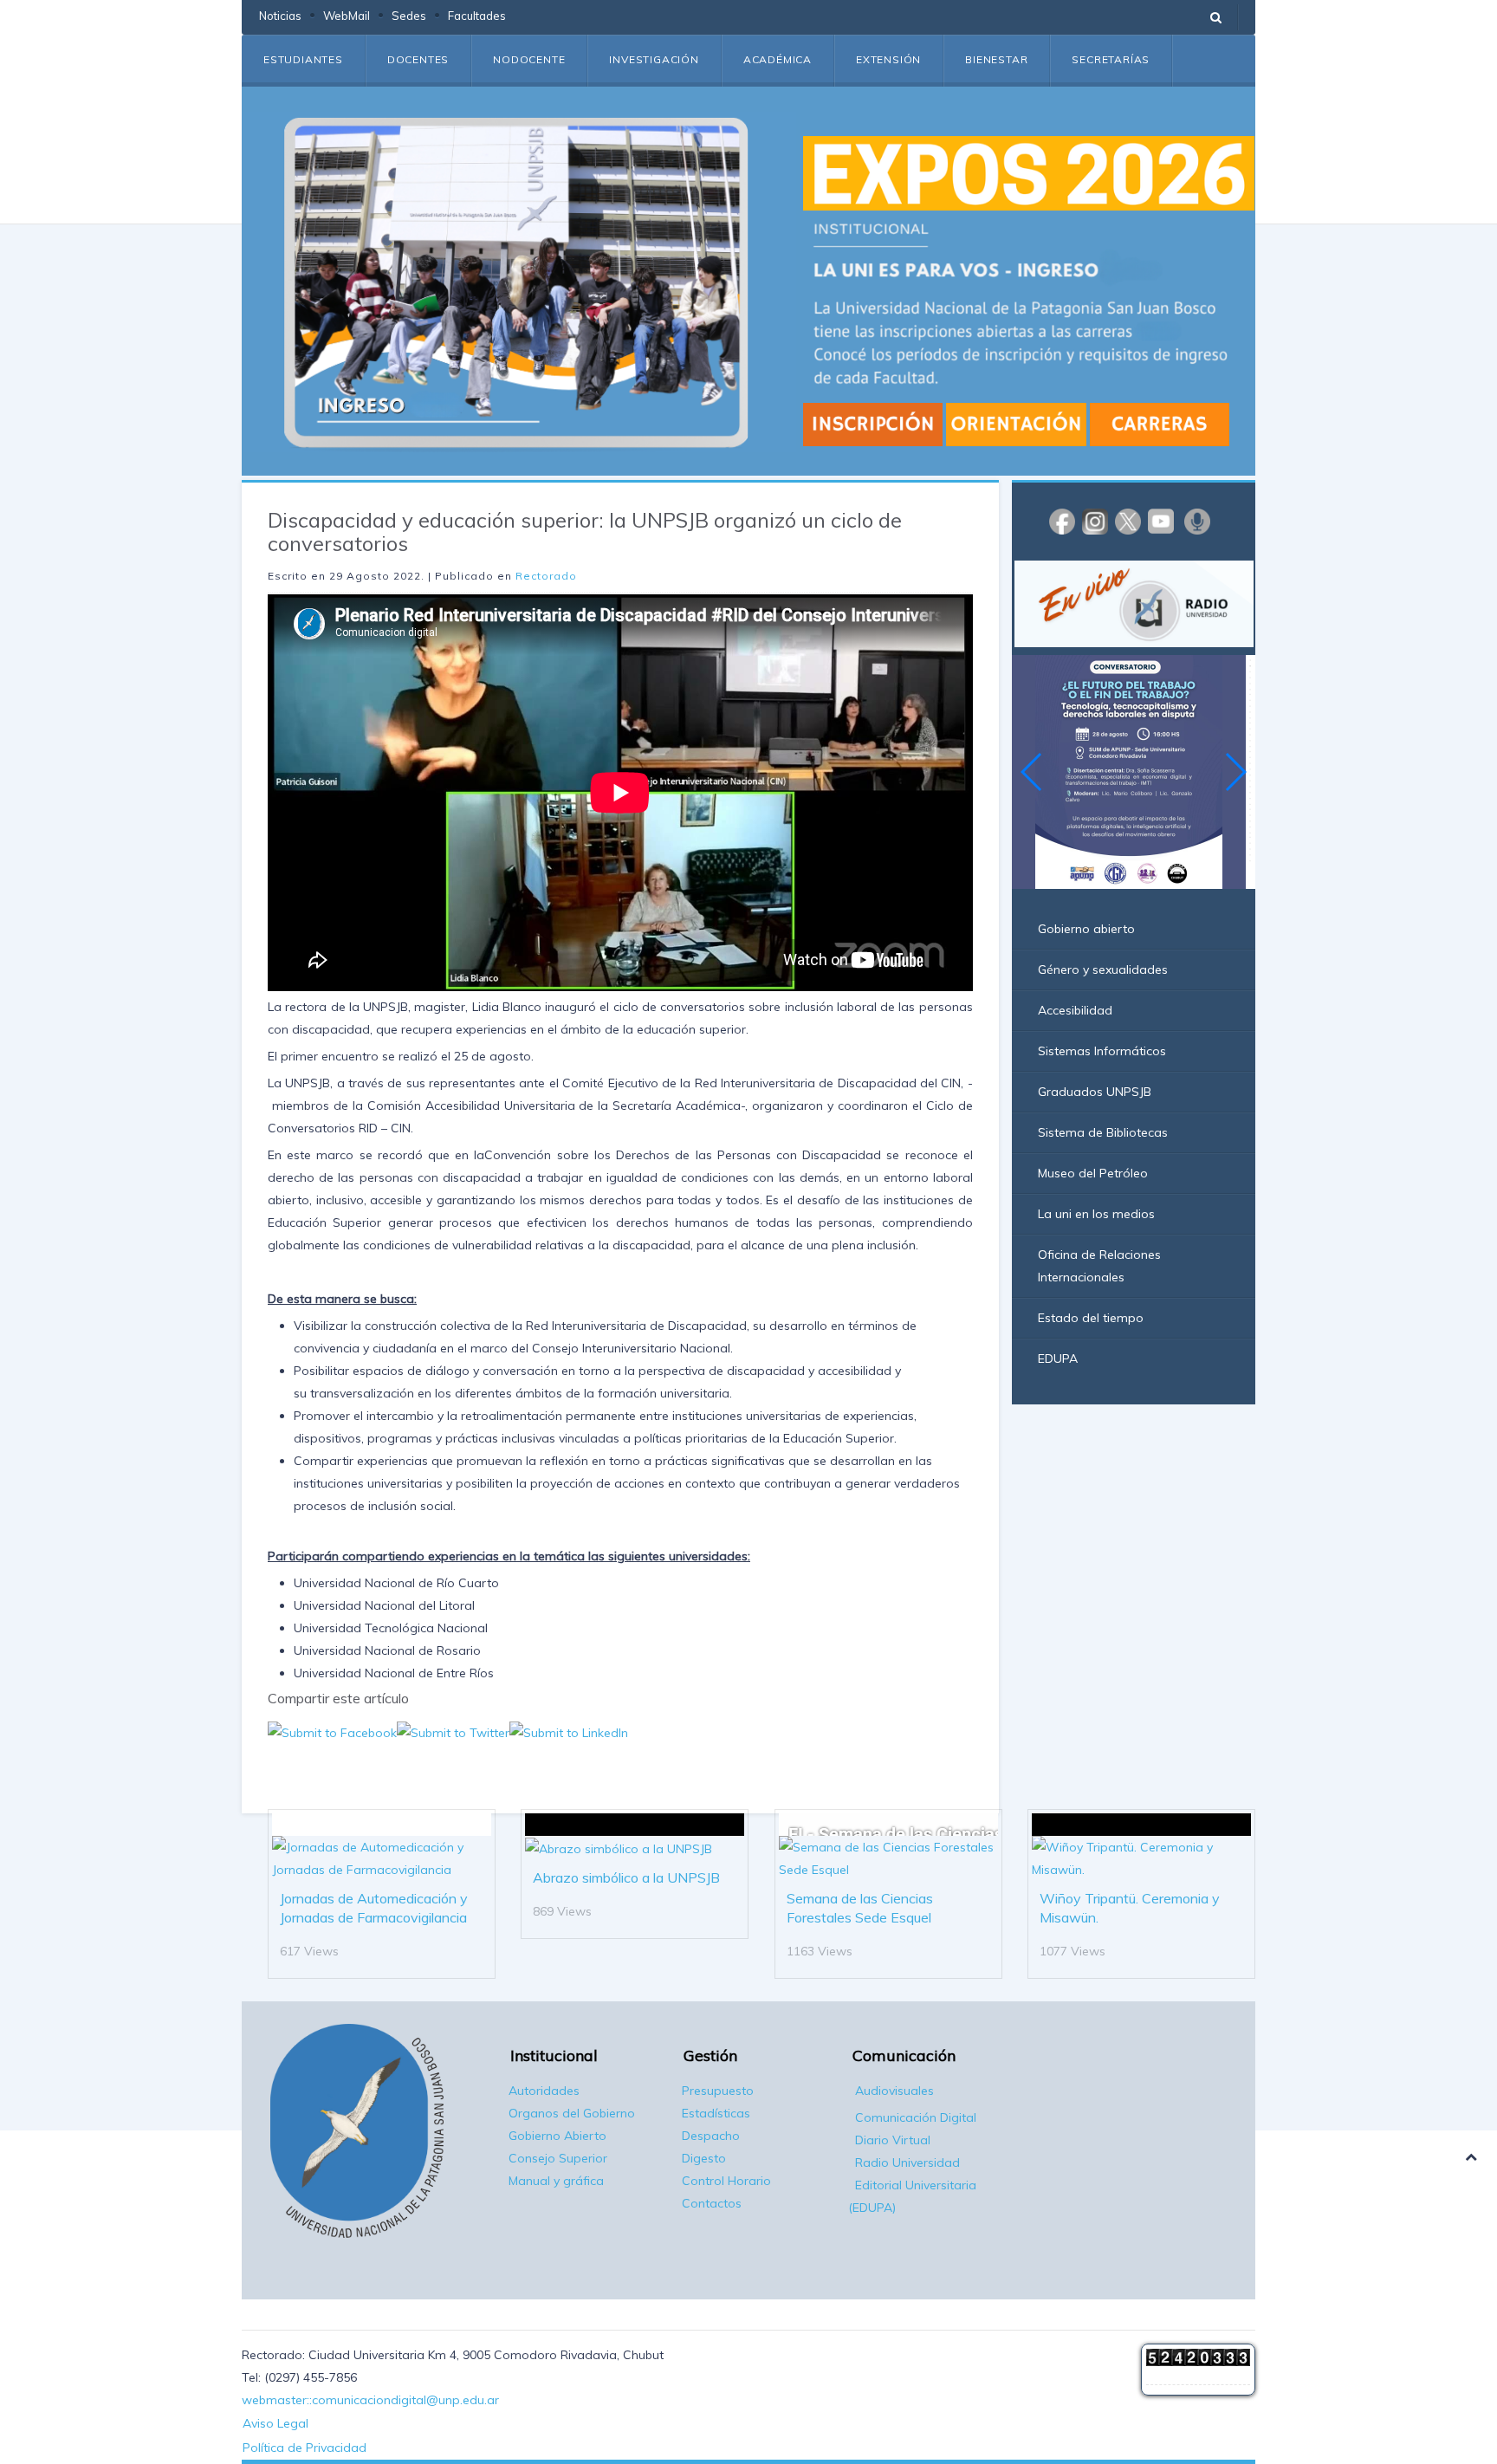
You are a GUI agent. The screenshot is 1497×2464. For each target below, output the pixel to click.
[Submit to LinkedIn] (569, 1732)
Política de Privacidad (305, 2448)
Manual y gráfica (556, 2181)
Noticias (280, 16)
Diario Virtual (893, 2140)
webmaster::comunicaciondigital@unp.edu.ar (370, 2400)
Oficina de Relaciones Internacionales (1099, 1266)
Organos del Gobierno (572, 2113)
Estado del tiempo (1091, 1318)
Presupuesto (718, 2091)
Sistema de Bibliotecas (1103, 1132)
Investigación (654, 59)
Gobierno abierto (1086, 929)
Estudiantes (303, 59)
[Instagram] (1095, 521)
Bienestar (996, 59)
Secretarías (1111, 59)
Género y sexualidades (1103, 969)
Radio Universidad (907, 2162)
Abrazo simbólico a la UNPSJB (626, 1877)
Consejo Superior (558, 2158)
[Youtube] (1161, 521)
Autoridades (544, 2091)
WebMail (347, 16)
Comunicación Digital (916, 2117)
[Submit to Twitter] (453, 1732)
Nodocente (529, 59)
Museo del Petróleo (1093, 1173)
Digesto (704, 2158)
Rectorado (546, 576)
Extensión (888, 59)
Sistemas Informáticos (1102, 1051)
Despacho (711, 2136)
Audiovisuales (894, 2091)
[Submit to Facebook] (332, 1732)
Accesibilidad (1075, 1010)
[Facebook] (1062, 521)
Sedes (409, 16)
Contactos (712, 2203)
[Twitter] (1128, 521)
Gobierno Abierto (557, 2136)
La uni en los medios (1096, 1214)
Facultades (477, 16)
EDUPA (1058, 1358)
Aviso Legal (275, 2423)
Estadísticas (716, 2113)
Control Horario (726, 2181)
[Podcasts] (1197, 521)
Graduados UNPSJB (1095, 1092)
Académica (778, 59)
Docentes (418, 59)
